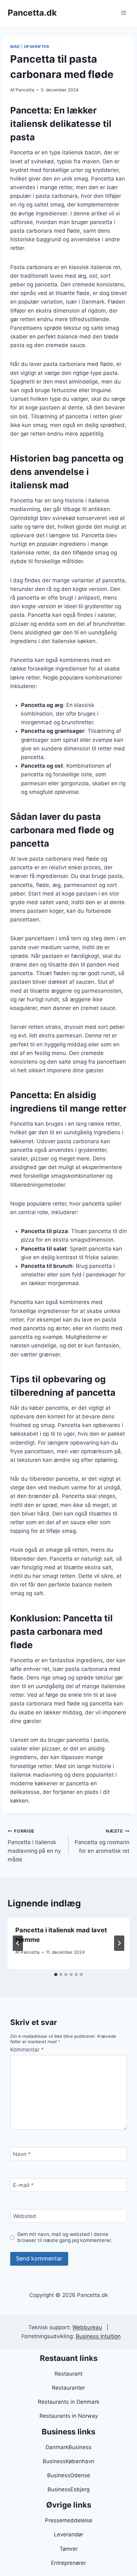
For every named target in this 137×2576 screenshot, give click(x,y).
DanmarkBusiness (68, 2447)
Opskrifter (37, 47)
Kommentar (27, 2050)
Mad (15, 47)
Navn (22, 2154)
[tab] (56, 1975)
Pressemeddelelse (69, 2520)
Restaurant (68, 2374)
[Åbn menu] (123, 13)
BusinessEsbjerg (68, 2489)
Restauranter (68, 2388)
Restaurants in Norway (69, 2416)
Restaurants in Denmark (69, 2402)
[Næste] (119, 1943)
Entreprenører (68, 2563)
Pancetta (25, 90)
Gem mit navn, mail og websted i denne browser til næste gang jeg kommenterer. (65, 2237)
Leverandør (68, 2534)
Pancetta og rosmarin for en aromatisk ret (102, 1841)
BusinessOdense (69, 2475)
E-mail (23, 2185)
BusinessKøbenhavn (68, 2461)
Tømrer (69, 2549)
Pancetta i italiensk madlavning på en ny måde (34, 1846)
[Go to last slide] (18, 1943)
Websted (25, 2216)
